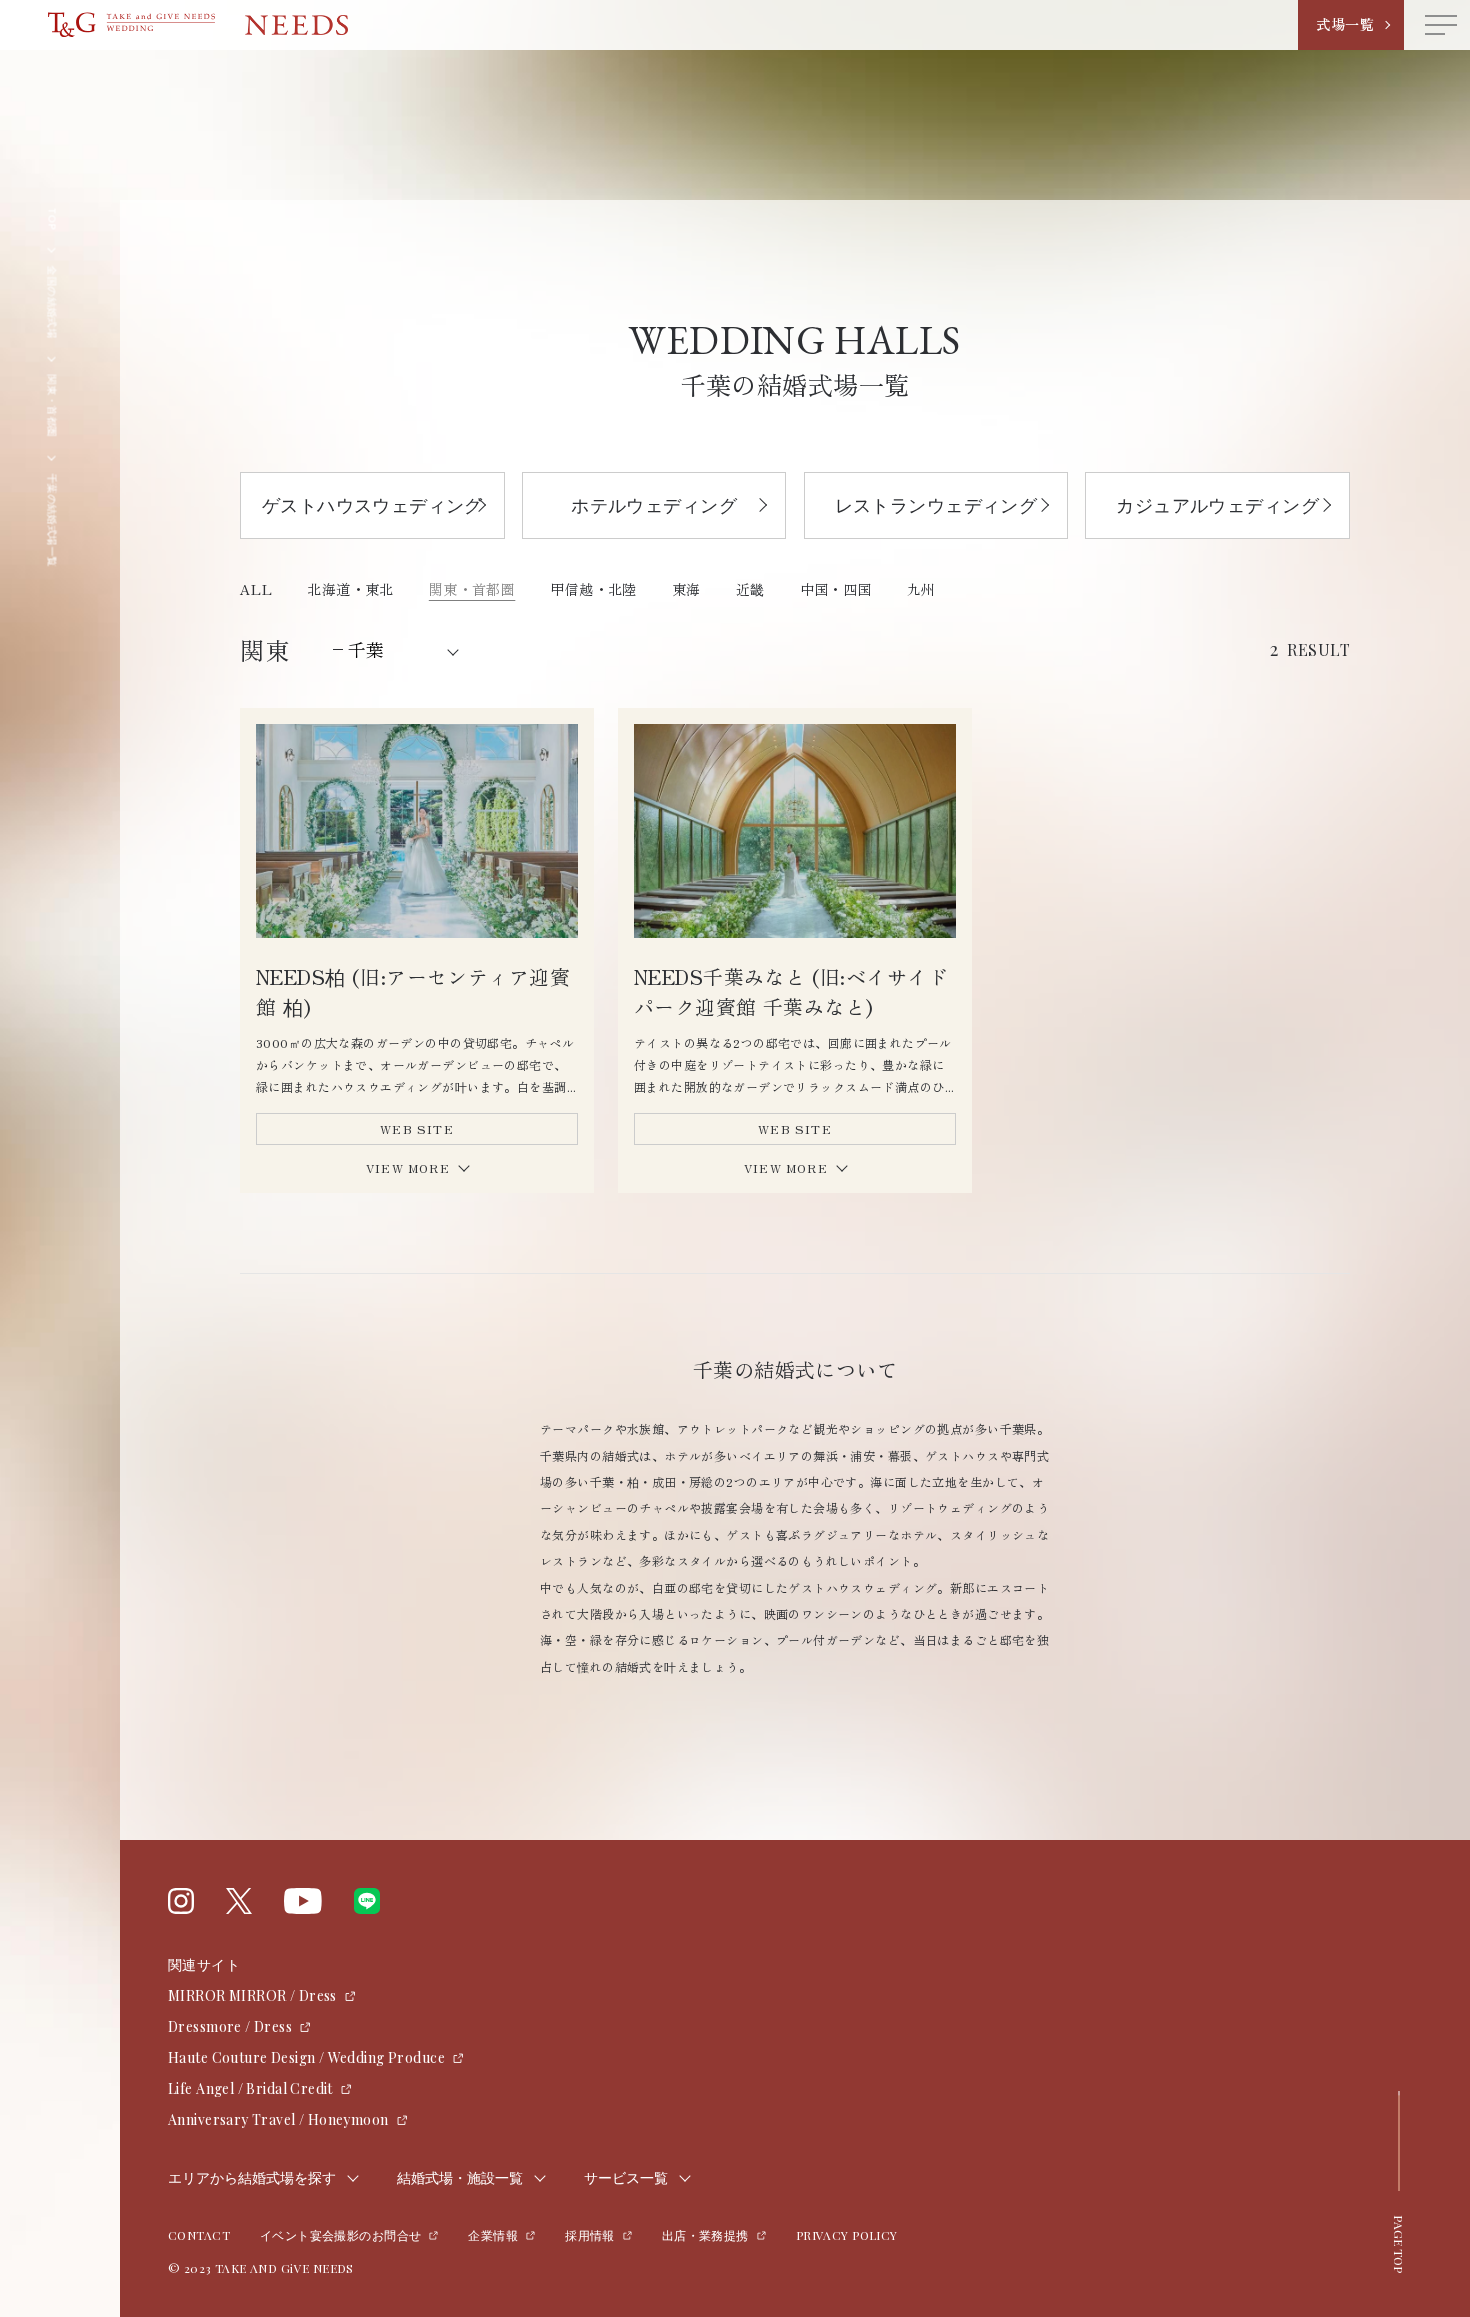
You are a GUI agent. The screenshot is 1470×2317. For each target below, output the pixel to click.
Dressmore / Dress (230, 2026)
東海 (686, 589)
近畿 (750, 589)
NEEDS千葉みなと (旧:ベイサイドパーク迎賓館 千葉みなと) (791, 991)
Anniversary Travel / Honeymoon (278, 2119)
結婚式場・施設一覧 (460, 2178)
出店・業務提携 (705, 2235)
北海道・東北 (350, 589)
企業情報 (493, 2235)
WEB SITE (417, 1128)
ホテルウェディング (654, 505)
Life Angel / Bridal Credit (250, 2088)
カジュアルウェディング (1217, 505)
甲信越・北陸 (593, 589)
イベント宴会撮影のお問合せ (340, 2235)
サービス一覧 (626, 2178)
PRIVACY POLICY (847, 2235)
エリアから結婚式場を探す (252, 2178)
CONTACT (199, 2235)
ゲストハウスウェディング (372, 505)
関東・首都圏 (472, 589)
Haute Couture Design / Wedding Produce (306, 2057)
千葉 (366, 649)
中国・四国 (836, 589)
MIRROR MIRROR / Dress (252, 1995)
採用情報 (590, 2235)
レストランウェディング (936, 505)
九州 (921, 589)
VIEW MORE (408, 1167)
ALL (256, 589)
